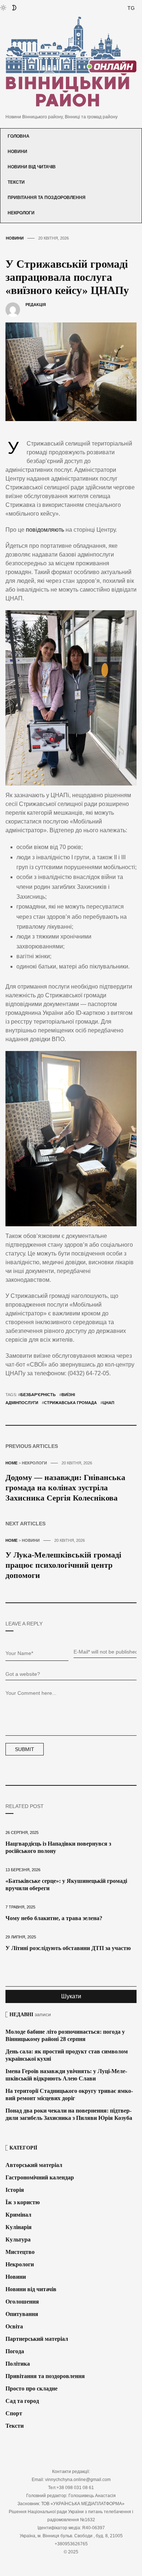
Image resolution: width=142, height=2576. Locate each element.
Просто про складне (31, 2388)
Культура (18, 2239)
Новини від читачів (32, 167)
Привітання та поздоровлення (47, 198)
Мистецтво (20, 2252)
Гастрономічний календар (40, 2177)
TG (131, 8)
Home (11, 1463)
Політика (18, 2364)
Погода (15, 2351)
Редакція (36, 305)
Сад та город (22, 2401)
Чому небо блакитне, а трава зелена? (54, 1918)
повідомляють (45, 530)
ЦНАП (109, 1403)
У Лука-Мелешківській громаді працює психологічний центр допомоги (63, 1565)
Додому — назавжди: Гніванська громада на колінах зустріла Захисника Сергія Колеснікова (65, 1488)
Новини (17, 152)
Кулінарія (19, 2227)
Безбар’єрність (38, 1395)
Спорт (14, 2413)
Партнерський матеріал (37, 2339)
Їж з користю (23, 2202)
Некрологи (21, 213)
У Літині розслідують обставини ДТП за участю (68, 1948)
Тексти (16, 182)
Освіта (14, 2326)
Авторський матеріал (34, 2165)
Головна (19, 136)
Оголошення (22, 2302)
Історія (15, 2190)
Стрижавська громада (70, 1403)
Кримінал (18, 2215)
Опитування (22, 2314)
